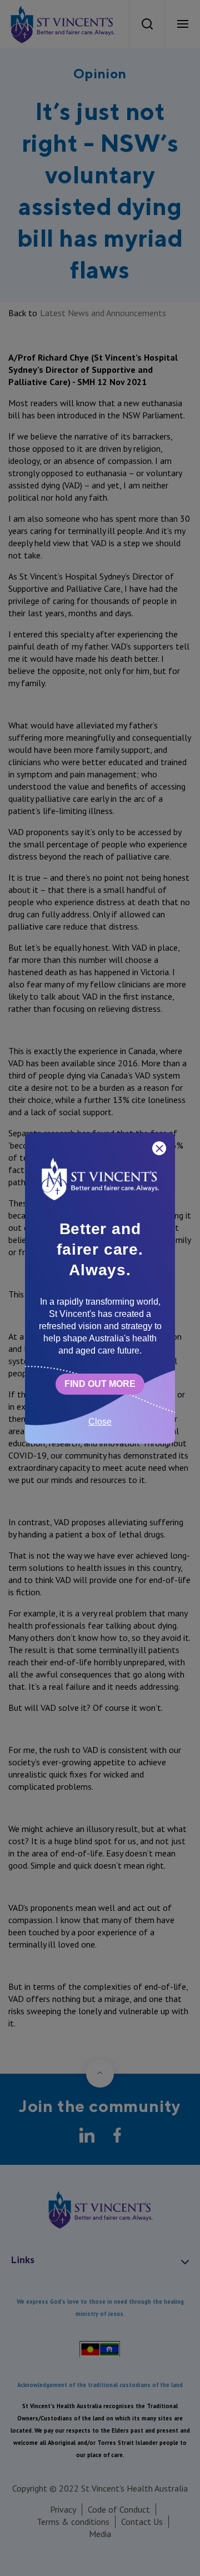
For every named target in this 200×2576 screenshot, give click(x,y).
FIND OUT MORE (100, 1384)
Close (100, 1422)
